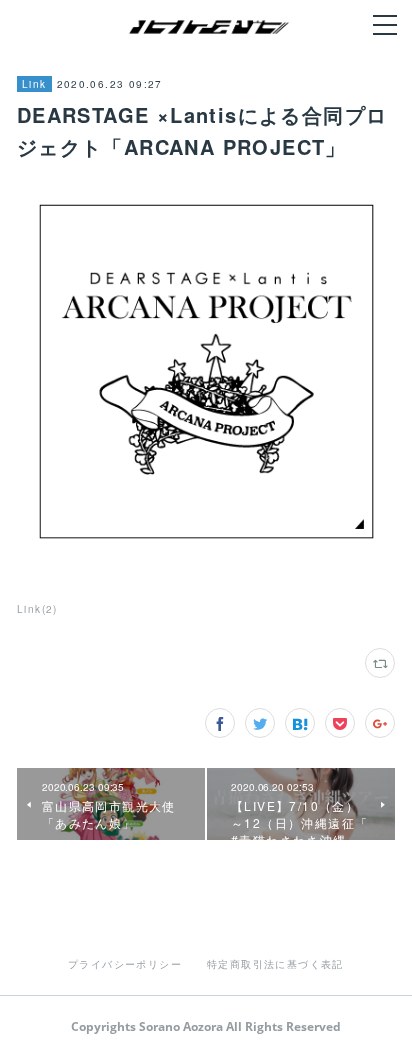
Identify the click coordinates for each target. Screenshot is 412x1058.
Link (34, 84)
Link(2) (37, 609)
